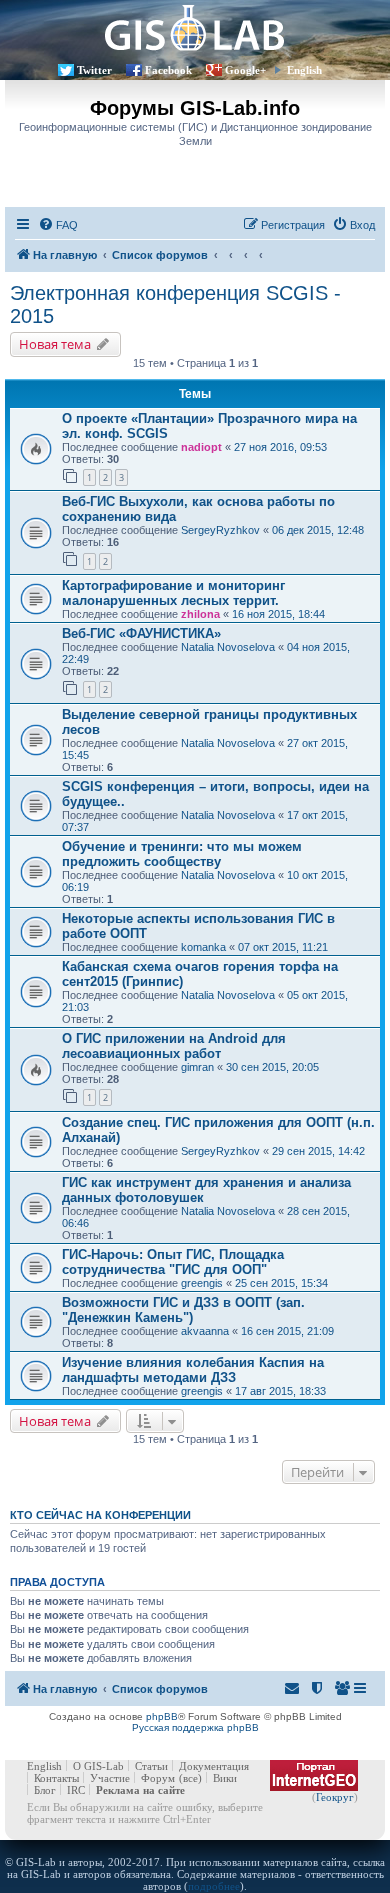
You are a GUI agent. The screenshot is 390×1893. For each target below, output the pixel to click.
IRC (76, 1790)
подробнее (214, 1886)
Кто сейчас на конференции (100, 1515)
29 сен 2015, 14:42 (318, 1151)
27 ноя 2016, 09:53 (280, 447)
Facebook (168, 70)
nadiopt (201, 447)
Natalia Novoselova (228, 647)
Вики (225, 1778)
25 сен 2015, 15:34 (281, 1283)
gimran (197, 1067)
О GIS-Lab (98, 1766)
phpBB (162, 1716)
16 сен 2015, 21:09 (287, 1331)
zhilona (200, 614)
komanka (203, 947)
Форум (158, 1778)
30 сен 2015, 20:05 (272, 1067)
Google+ (245, 70)
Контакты (56, 1778)
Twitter (94, 70)
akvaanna (205, 1331)
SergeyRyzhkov (220, 530)
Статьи (151, 1766)
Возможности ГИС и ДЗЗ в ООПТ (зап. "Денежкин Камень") (183, 1310)
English (304, 70)
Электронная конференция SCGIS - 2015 (175, 304)
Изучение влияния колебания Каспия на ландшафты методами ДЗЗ (193, 1370)
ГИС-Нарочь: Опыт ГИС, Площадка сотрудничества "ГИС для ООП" (173, 1262)
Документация (214, 1766)
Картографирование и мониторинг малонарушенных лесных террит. (173, 593)
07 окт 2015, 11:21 (283, 947)
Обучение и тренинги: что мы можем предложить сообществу (182, 854)
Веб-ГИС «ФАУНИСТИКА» (141, 633)
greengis (202, 1283)
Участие (110, 1778)
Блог (45, 1790)
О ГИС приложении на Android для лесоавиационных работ (174, 1046)
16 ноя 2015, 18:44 (278, 614)
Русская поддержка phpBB (195, 1727)
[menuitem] (58, 225)
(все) (190, 1778)
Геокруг (335, 1797)
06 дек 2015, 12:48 (318, 530)
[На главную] (195, 27)
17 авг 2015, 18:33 (280, 1391)
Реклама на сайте (140, 1790)
